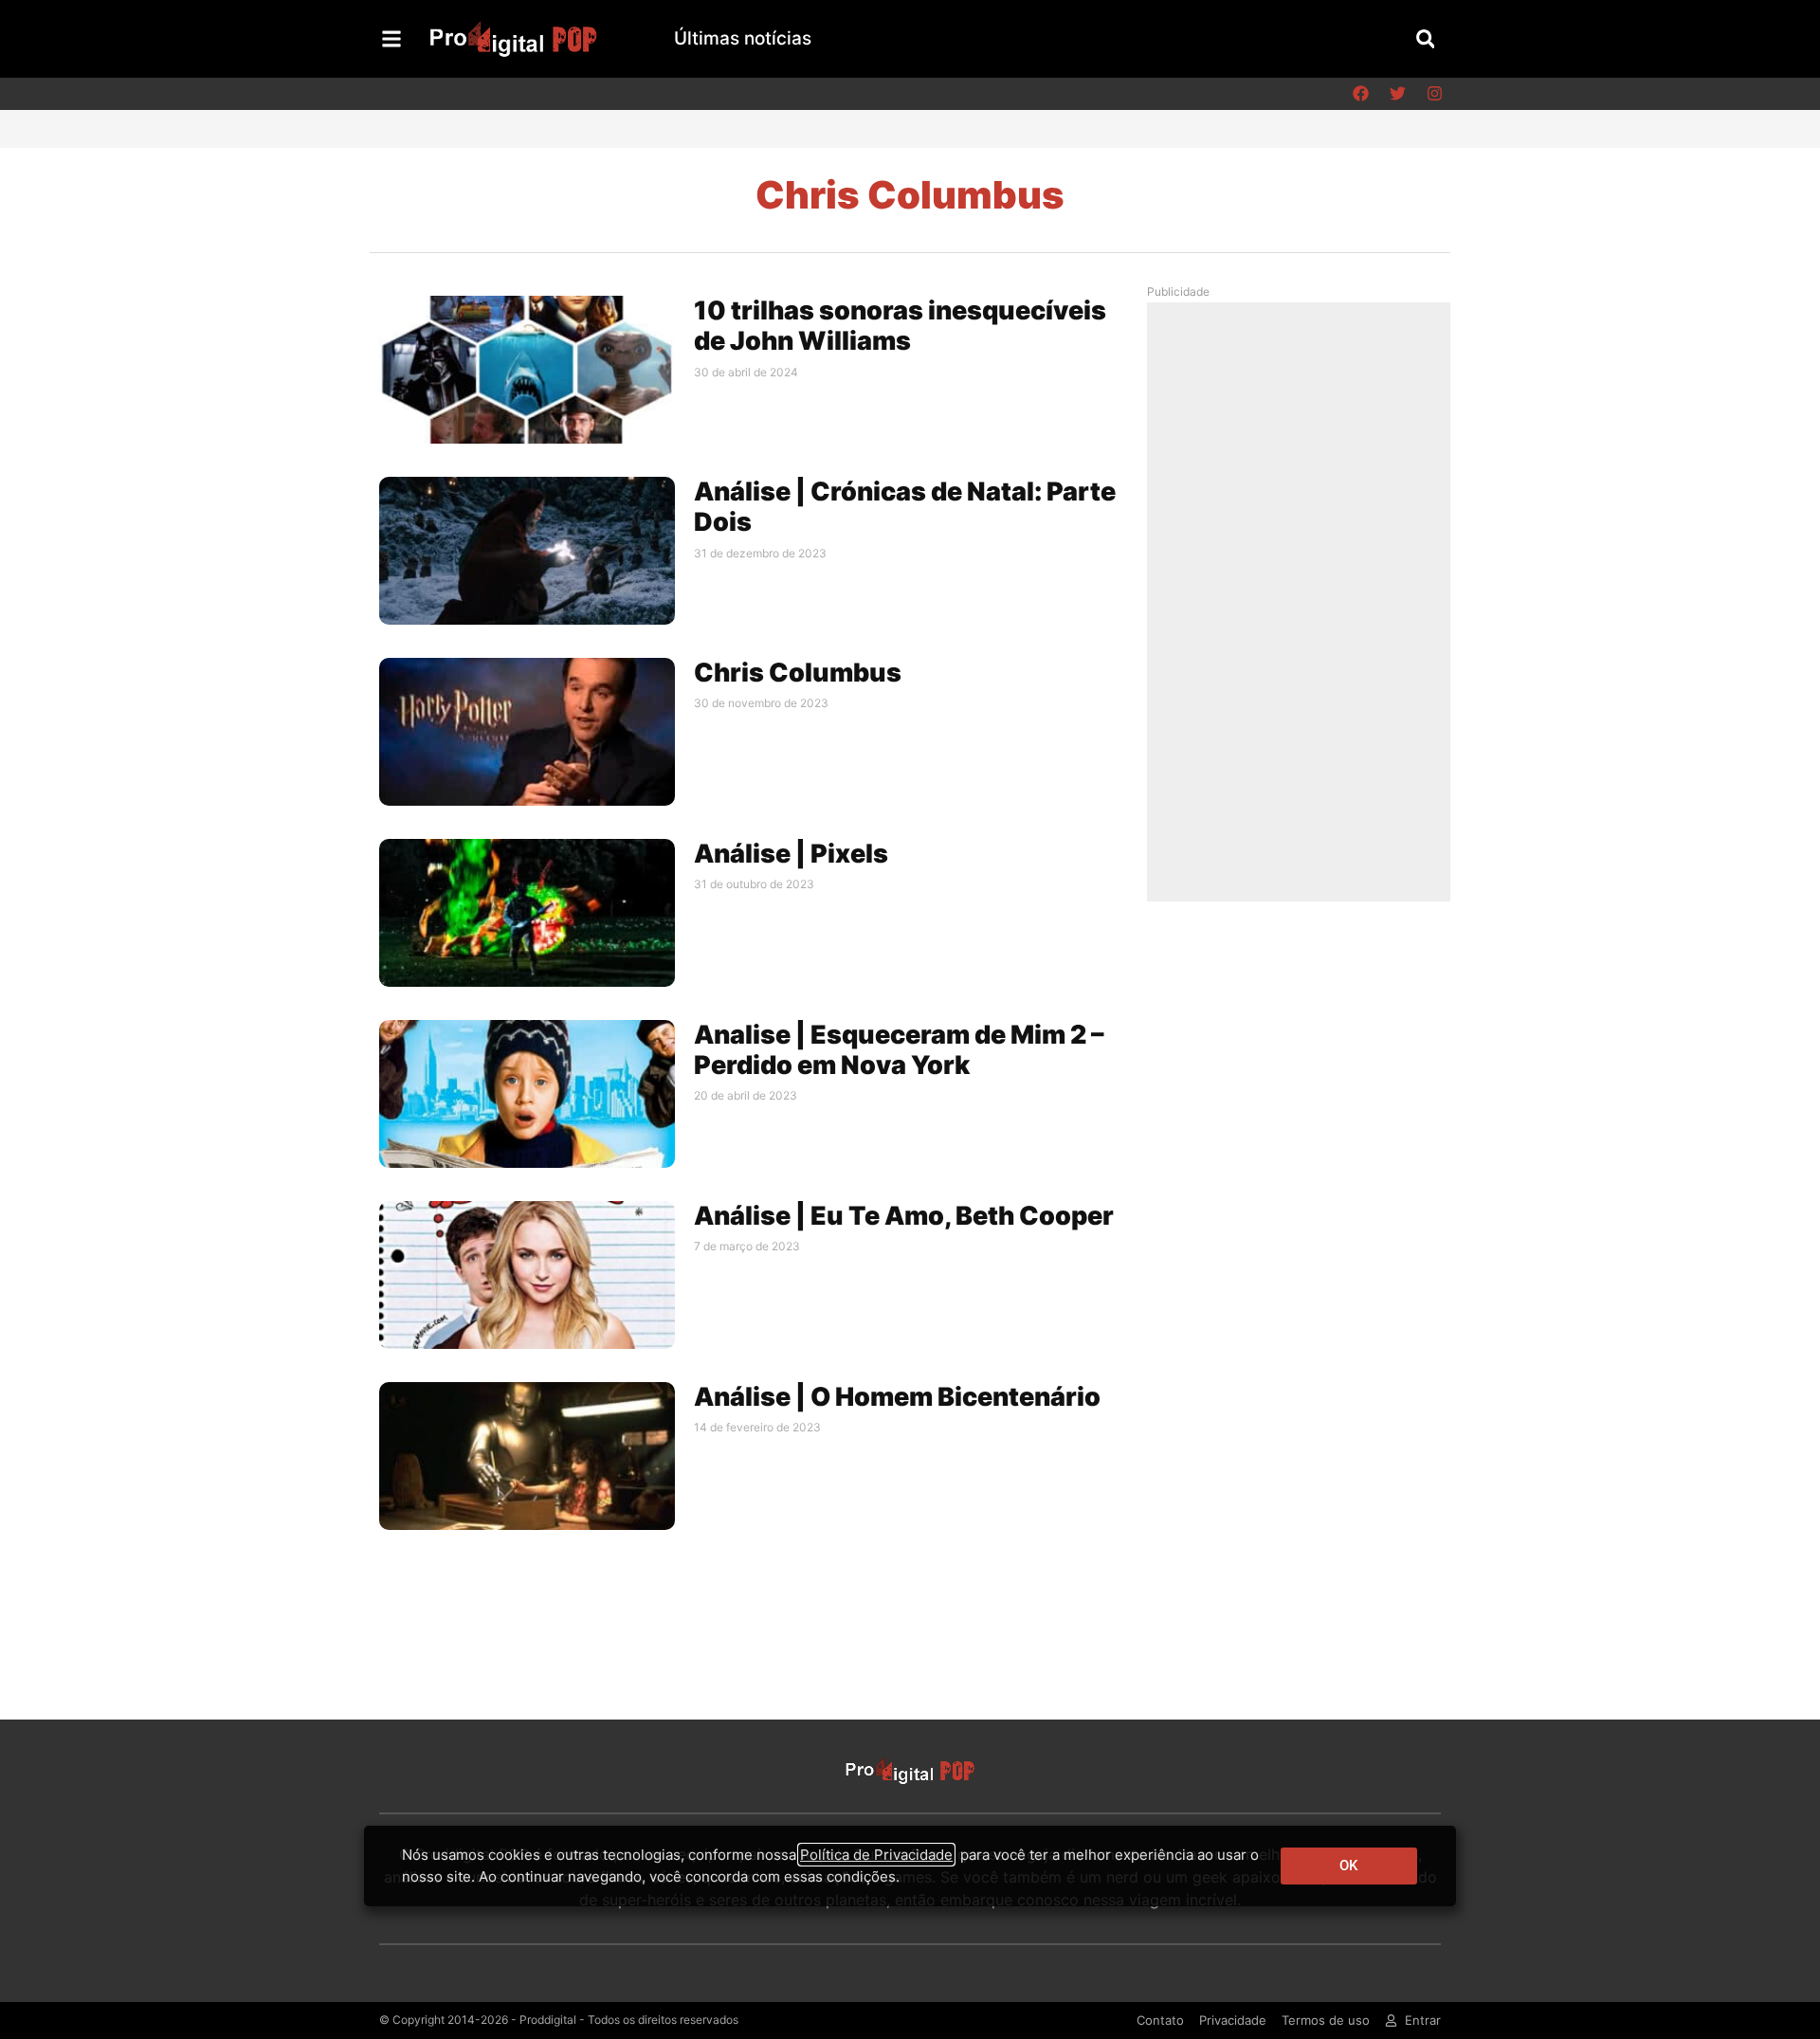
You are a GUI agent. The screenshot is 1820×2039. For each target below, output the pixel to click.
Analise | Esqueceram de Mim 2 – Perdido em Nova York (899, 1050)
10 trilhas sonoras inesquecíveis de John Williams (900, 326)
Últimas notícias (743, 38)
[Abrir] (391, 39)
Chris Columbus (798, 673)
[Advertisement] (1303, 601)
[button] (1425, 38)
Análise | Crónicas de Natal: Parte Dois (905, 507)
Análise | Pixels (791, 854)
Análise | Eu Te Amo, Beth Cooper (904, 1216)
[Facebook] (1360, 94)
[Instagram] (1434, 94)
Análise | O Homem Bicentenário (897, 1397)
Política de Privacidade (876, 1855)
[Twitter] (1397, 94)
